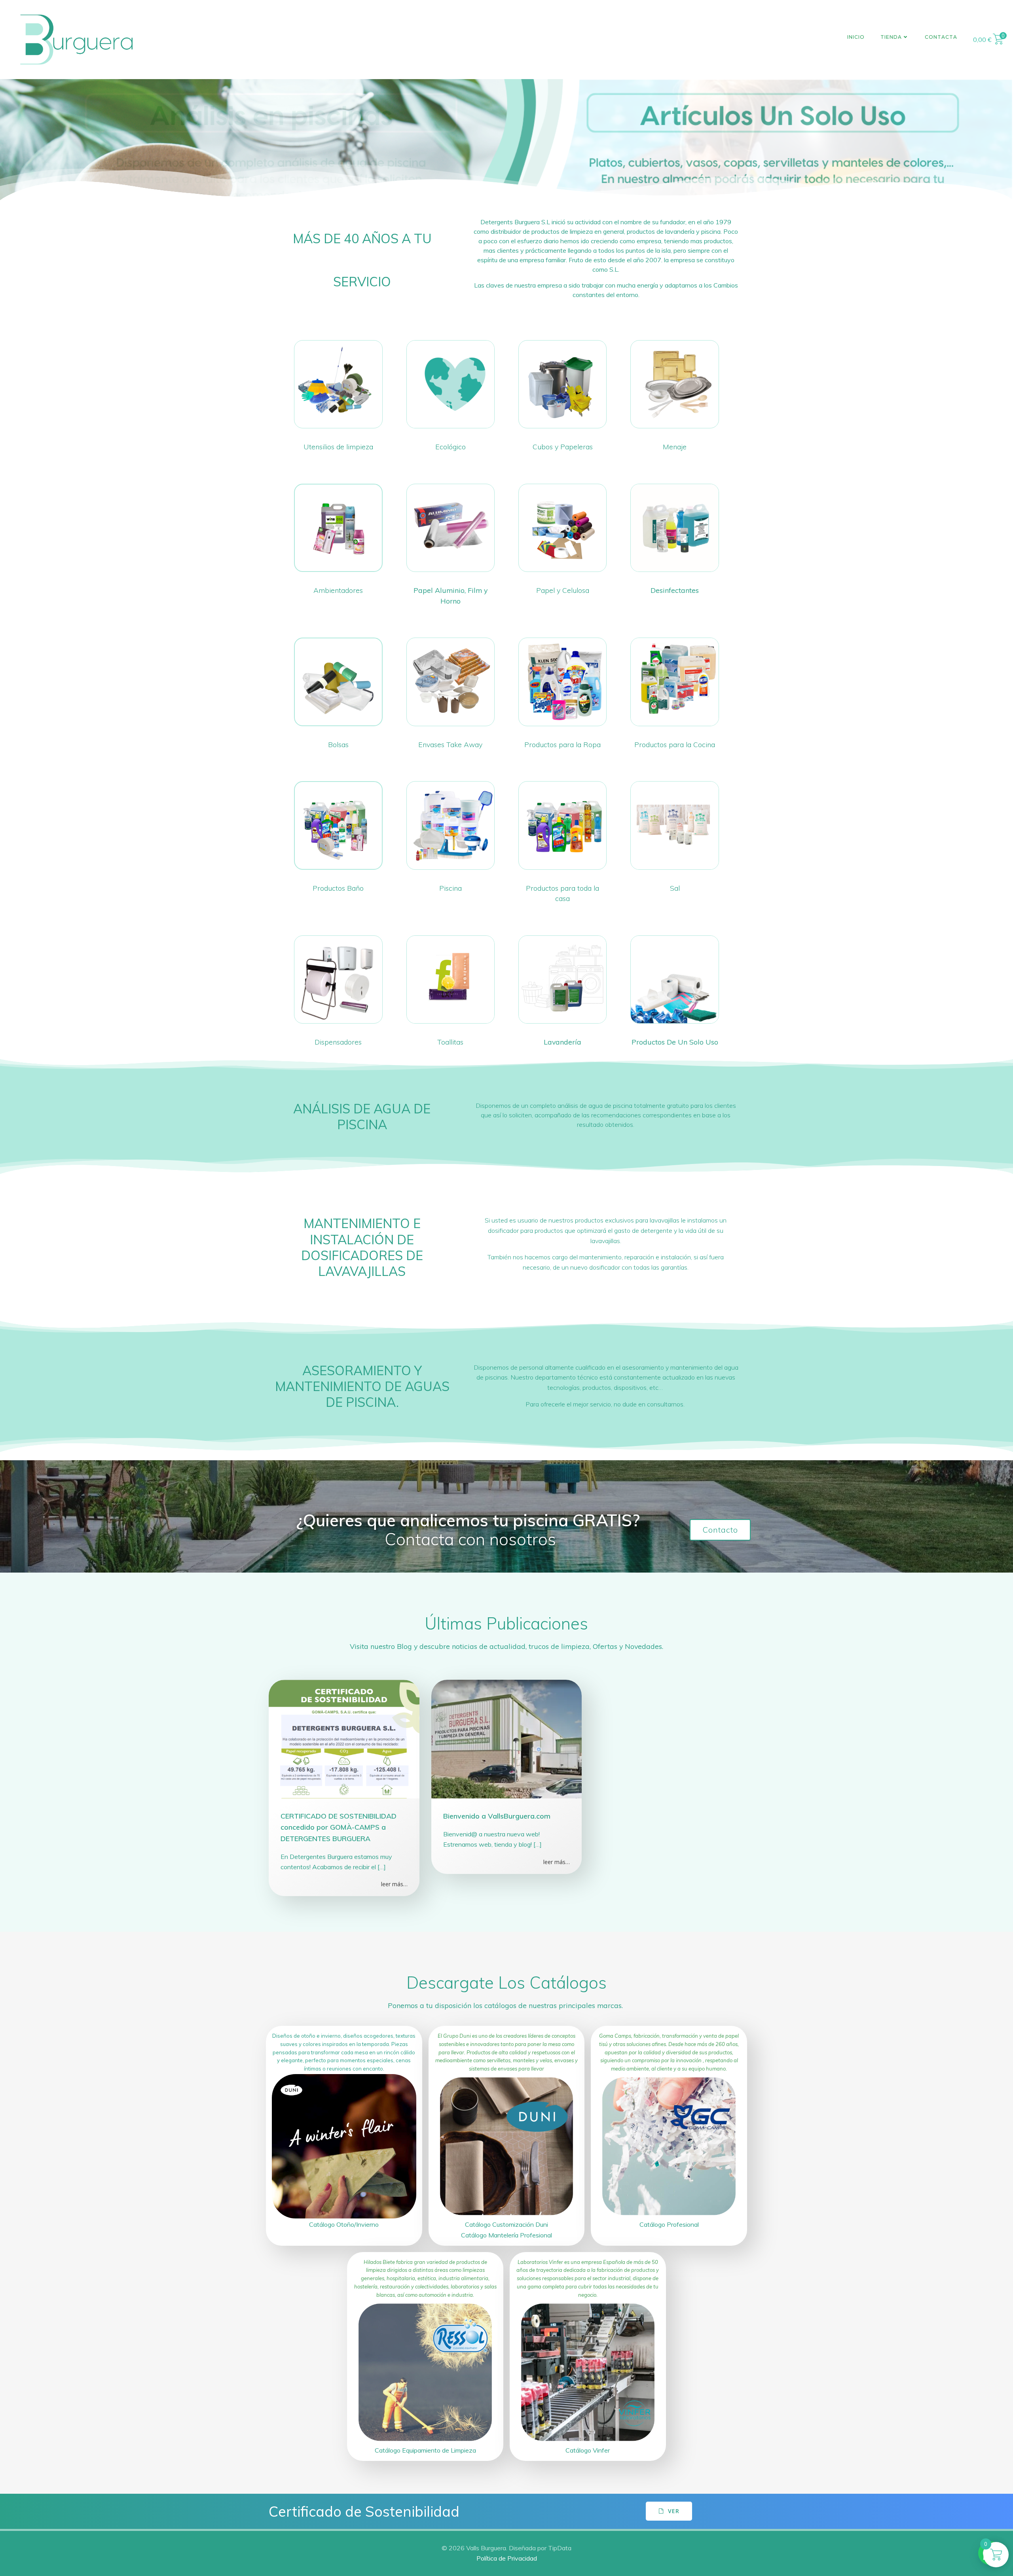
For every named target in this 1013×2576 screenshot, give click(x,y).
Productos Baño (338, 888)
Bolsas (338, 744)
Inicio (856, 37)
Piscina (451, 888)
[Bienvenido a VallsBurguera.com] (507, 1738)
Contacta (941, 37)
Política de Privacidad (507, 2558)
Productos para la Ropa (562, 744)
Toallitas (450, 1042)
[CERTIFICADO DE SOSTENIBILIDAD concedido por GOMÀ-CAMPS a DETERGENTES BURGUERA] (344, 1738)
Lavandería (562, 1042)
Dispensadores (338, 1042)
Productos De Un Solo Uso (675, 1042)
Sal (675, 888)
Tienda (891, 37)
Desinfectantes (675, 590)
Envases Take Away (450, 744)
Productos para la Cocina (675, 744)
